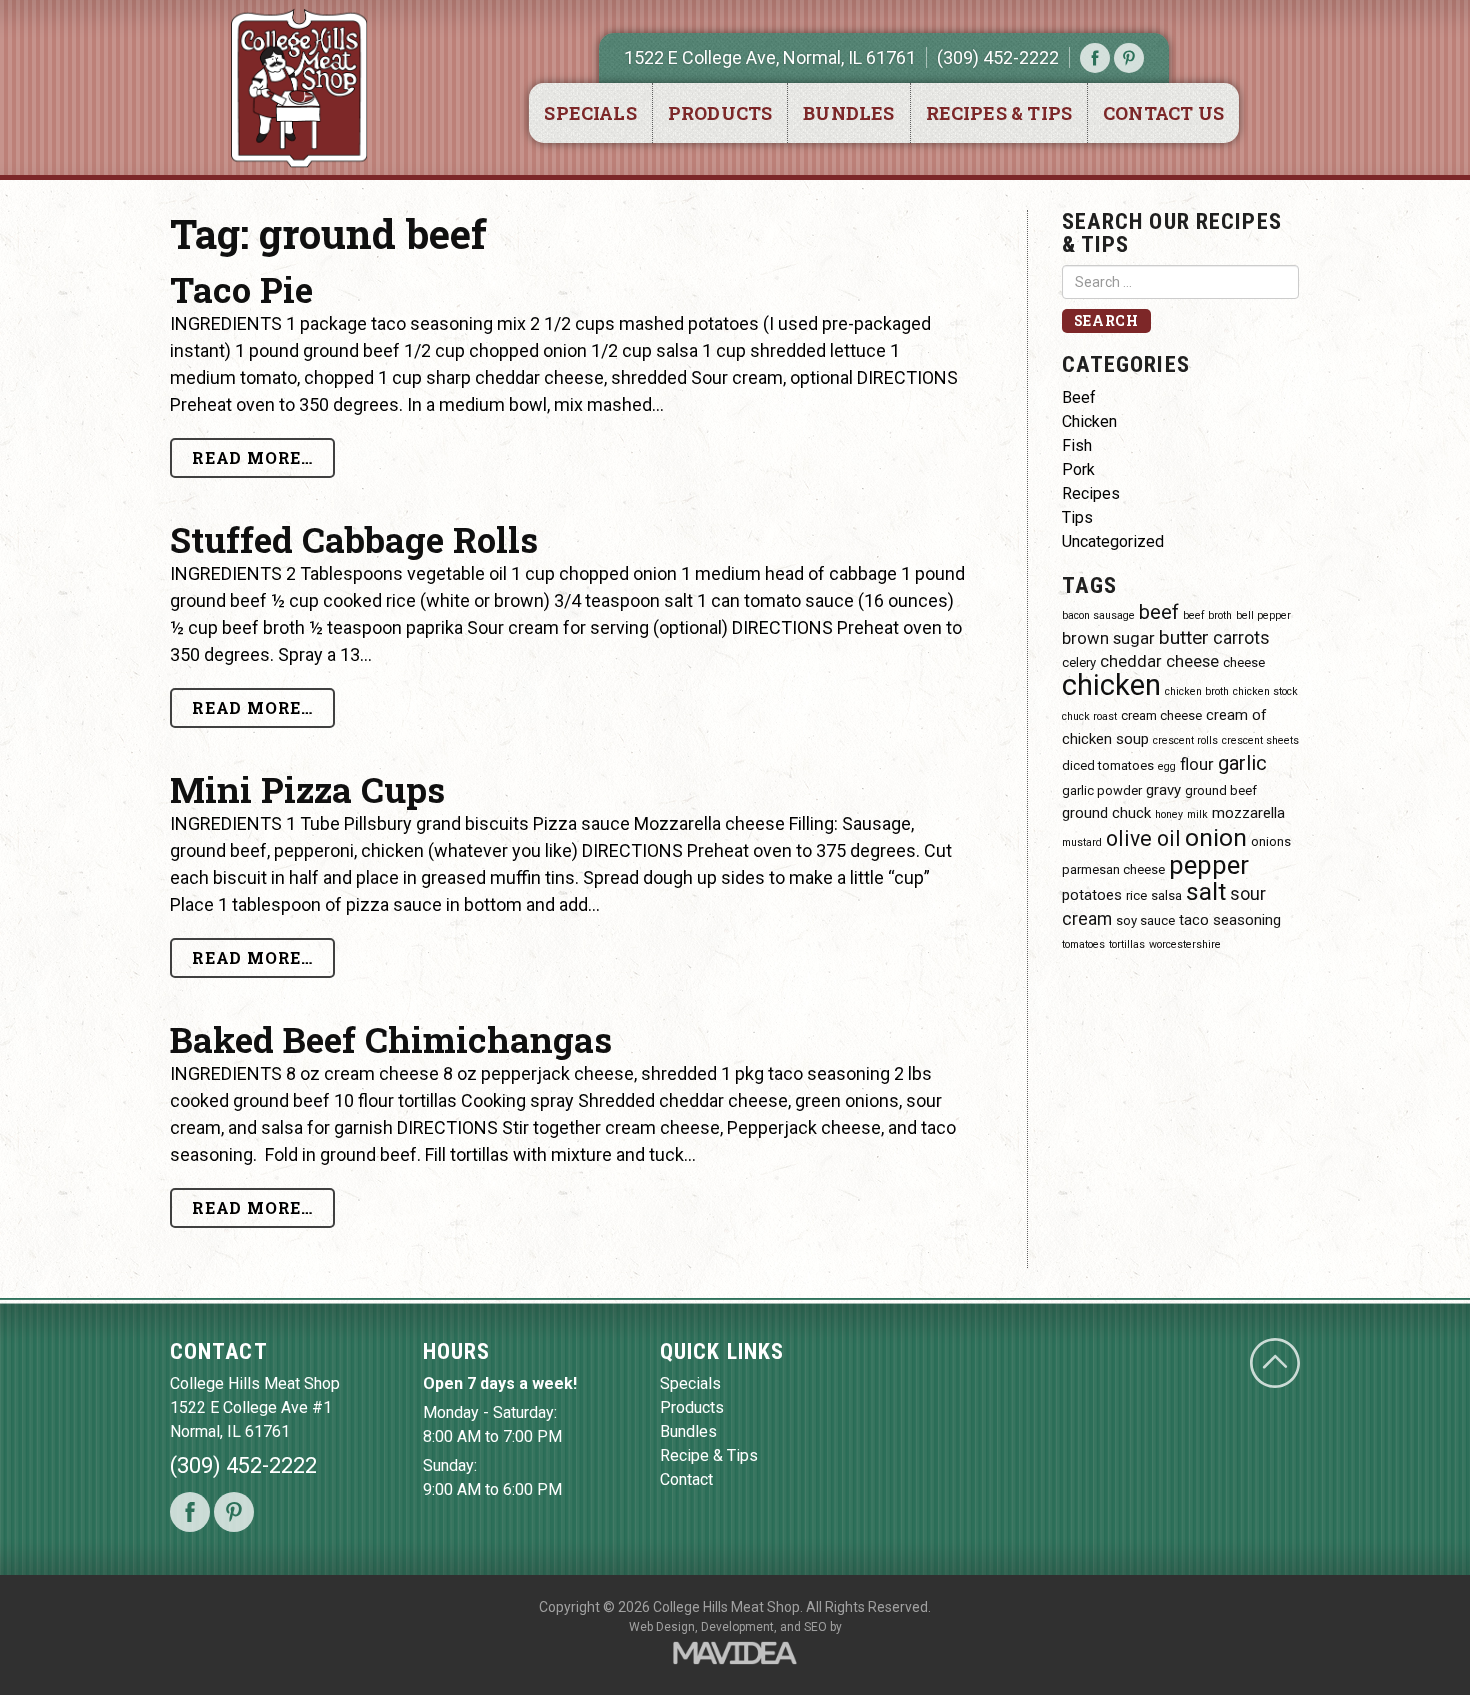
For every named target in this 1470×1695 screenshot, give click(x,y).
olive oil (1143, 838)
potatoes (1092, 895)
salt (1206, 891)
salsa (1166, 895)
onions (1271, 841)
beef (1159, 612)
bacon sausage (1098, 615)
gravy (1163, 790)
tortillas (1127, 944)
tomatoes (1083, 944)
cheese (1244, 662)
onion (1216, 837)
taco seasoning (1230, 920)
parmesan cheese (1113, 869)
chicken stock (1265, 691)
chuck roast (1089, 716)
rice (1136, 895)
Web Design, (663, 1627)
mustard (1082, 842)
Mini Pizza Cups (307, 789)
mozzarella (1248, 813)
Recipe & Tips (709, 1455)
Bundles (848, 113)
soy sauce (1145, 920)
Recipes (1091, 493)
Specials (590, 113)
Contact (686, 1479)
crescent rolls (1185, 740)
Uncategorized (1113, 541)
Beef (1079, 397)
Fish (1077, 445)
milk (1197, 814)
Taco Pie (241, 289)
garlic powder (1102, 790)
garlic (1242, 763)
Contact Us (1163, 113)
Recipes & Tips (999, 113)
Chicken (1089, 421)
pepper (1209, 865)
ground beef (1221, 790)
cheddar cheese (1159, 661)
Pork (1078, 469)
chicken (1111, 685)
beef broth (1207, 615)
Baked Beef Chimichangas (391, 1039)
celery (1079, 662)
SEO (815, 1627)
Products (720, 113)
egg (1167, 766)
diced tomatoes (1108, 765)
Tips (1077, 517)
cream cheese (1161, 715)
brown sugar (1108, 638)
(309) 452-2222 (998, 57)
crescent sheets (1260, 740)
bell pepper (1263, 615)
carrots (1241, 637)
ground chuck (1106, 813)
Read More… (252, 457)
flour (1197, 764)
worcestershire (1185, 944)
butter (1184, 637)
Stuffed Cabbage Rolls (354, 539)
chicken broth (1197, 691)
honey (1169, 814)
